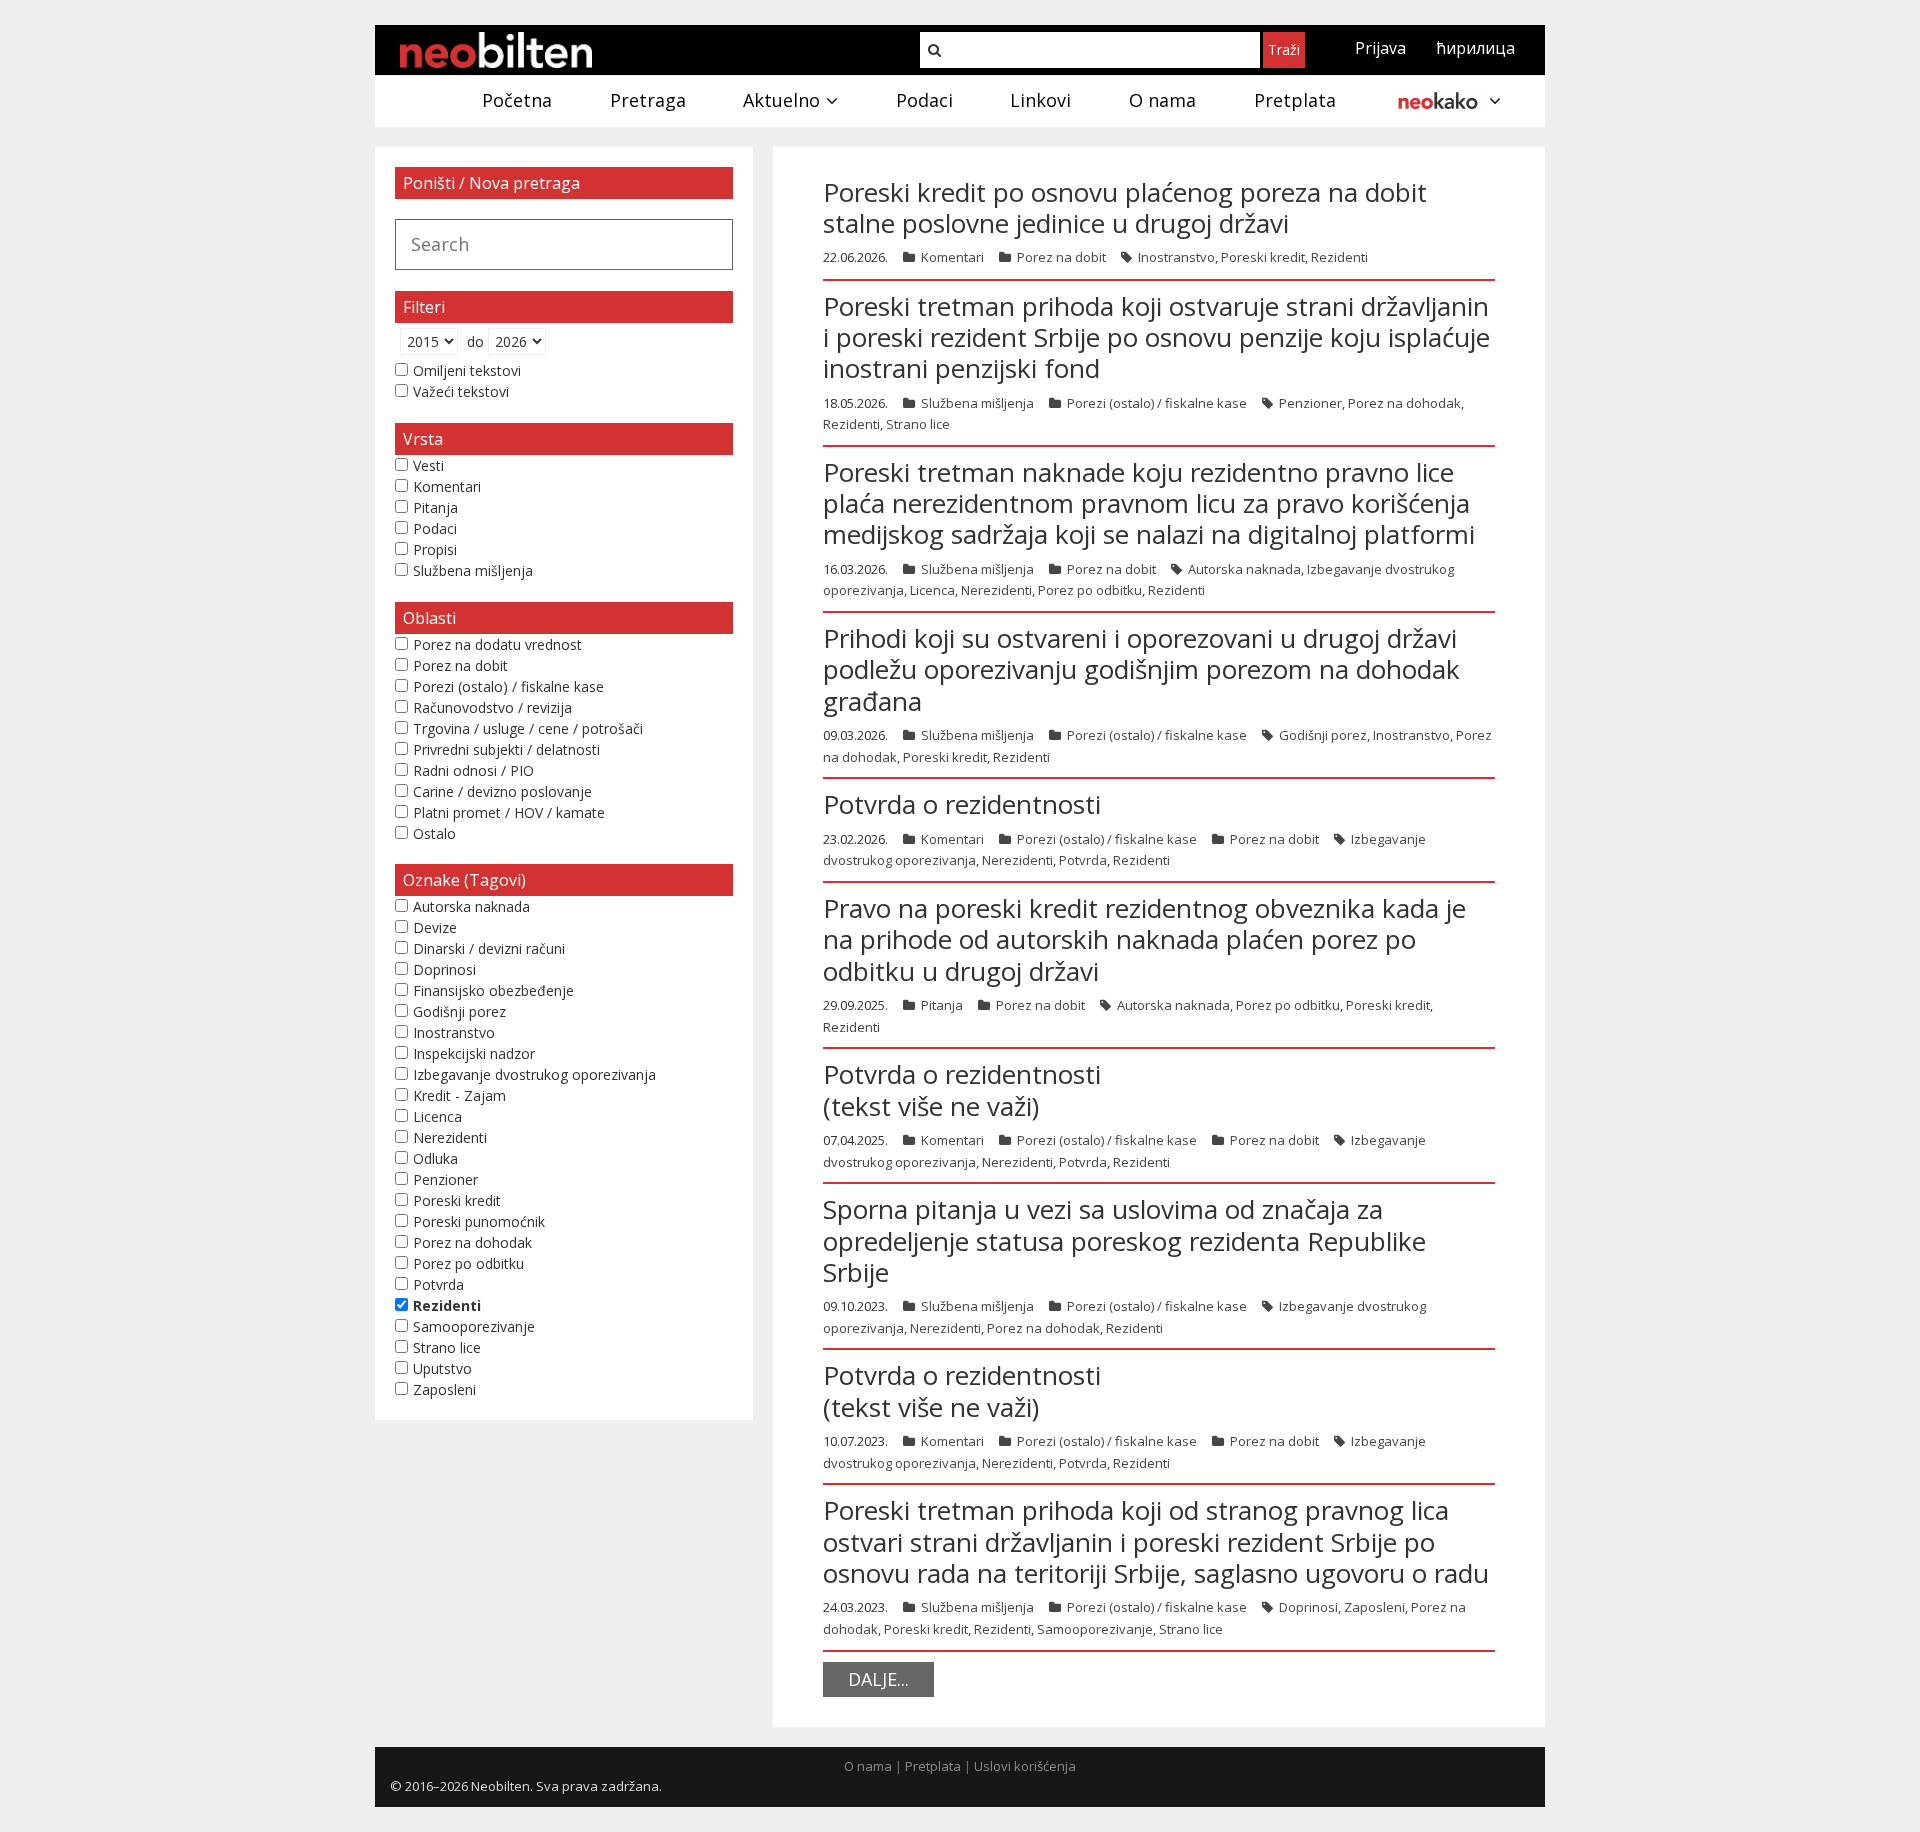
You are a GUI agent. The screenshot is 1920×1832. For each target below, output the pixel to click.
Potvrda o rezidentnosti (962, 804)
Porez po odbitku (1090, 590)
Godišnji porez (1323, 735)
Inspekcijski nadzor (474, 1053)
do (475, 341)
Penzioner (1310, 403)
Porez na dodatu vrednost (497, 644)
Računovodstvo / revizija (492, 707)
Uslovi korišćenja (1025, 1766)
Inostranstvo (1176, 257)
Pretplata (933, 1766)
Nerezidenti (996, 590)
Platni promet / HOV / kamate (509, 812)
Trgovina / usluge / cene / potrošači (528, 728)
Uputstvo (442, 1368)
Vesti (428, 465)
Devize (435, 927)
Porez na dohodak (1404, 403)
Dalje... (878, 1679)
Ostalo (434, 833)
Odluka (435, 1158)
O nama (868, 1766)
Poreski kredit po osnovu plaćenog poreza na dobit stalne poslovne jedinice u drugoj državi (1125, 207)
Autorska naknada (1244, 569)
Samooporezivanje (1095, 1629)
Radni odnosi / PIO (473, 770)
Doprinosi (1308, 1607)
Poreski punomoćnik (479, 1221)
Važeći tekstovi (461, 391)
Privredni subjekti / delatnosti (506, 749)
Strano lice (918, 424)
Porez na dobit (1061, 257)
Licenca (932, 590)
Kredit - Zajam (459, 1095)
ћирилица (1475, 48)
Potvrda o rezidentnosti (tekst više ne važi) (962, 1089)
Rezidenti (1339, 257)
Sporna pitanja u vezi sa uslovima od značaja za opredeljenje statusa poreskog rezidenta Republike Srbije (1124, 1240)
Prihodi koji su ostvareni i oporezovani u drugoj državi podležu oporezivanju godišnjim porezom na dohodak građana (1141, 669)
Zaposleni (1374, 1607)
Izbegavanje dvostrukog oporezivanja (534, 1074)
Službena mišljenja (977, 403)
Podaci (435, 528)
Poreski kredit (1263, 257)
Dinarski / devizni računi (489, 948)
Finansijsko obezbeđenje (493, 990)
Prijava (1380, 48)
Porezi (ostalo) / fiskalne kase (1157, 403)
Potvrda (1083, 860)
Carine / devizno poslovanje (502, 791)
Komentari (952, 257)
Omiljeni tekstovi (467, 370)
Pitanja (942, 1005)
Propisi (435, 549)
